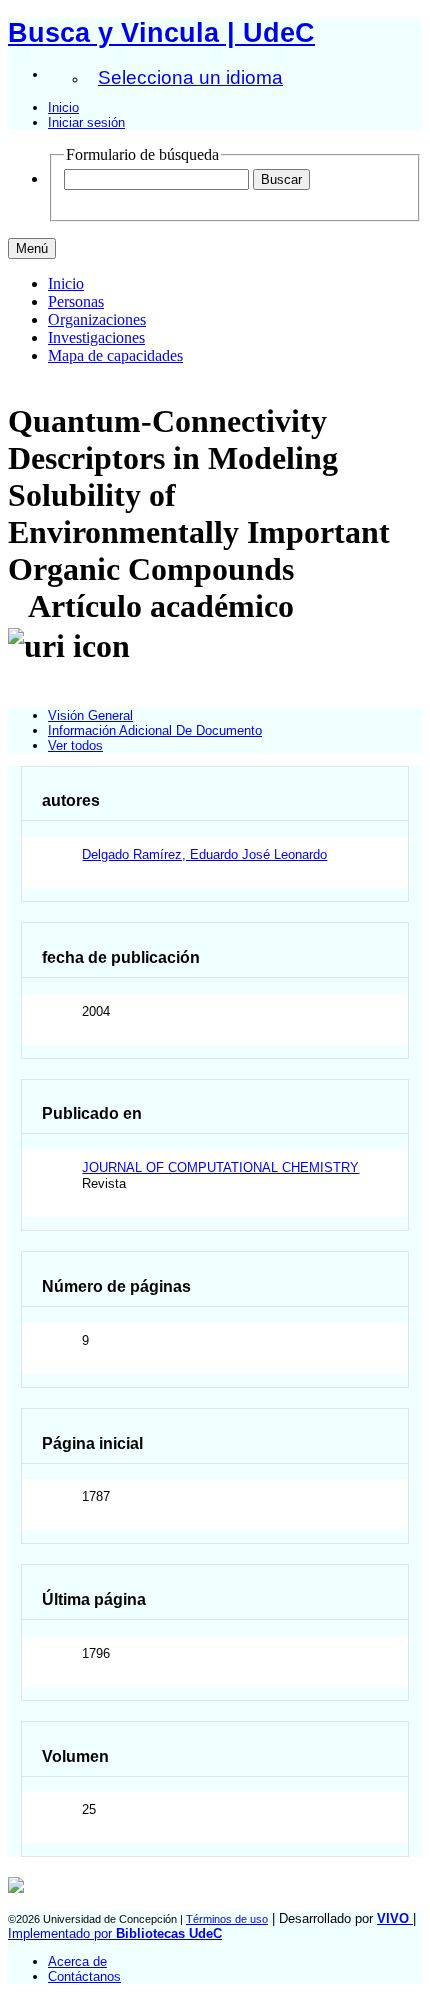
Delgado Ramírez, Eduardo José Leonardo (204, 854)
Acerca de (77, 1961)
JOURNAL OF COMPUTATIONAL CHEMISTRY (220, 1167)
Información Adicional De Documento (155, 730)
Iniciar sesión (86, 122)
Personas (76, 301)
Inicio (63, 107)
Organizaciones (97, 319)
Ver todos (75, 745)
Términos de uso (227, 1919)
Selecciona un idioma (190, 77)
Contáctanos (84, 1976)
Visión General (90, 715)
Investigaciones (96, 337)
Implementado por (115, 1933)
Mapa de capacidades (115, 355)
